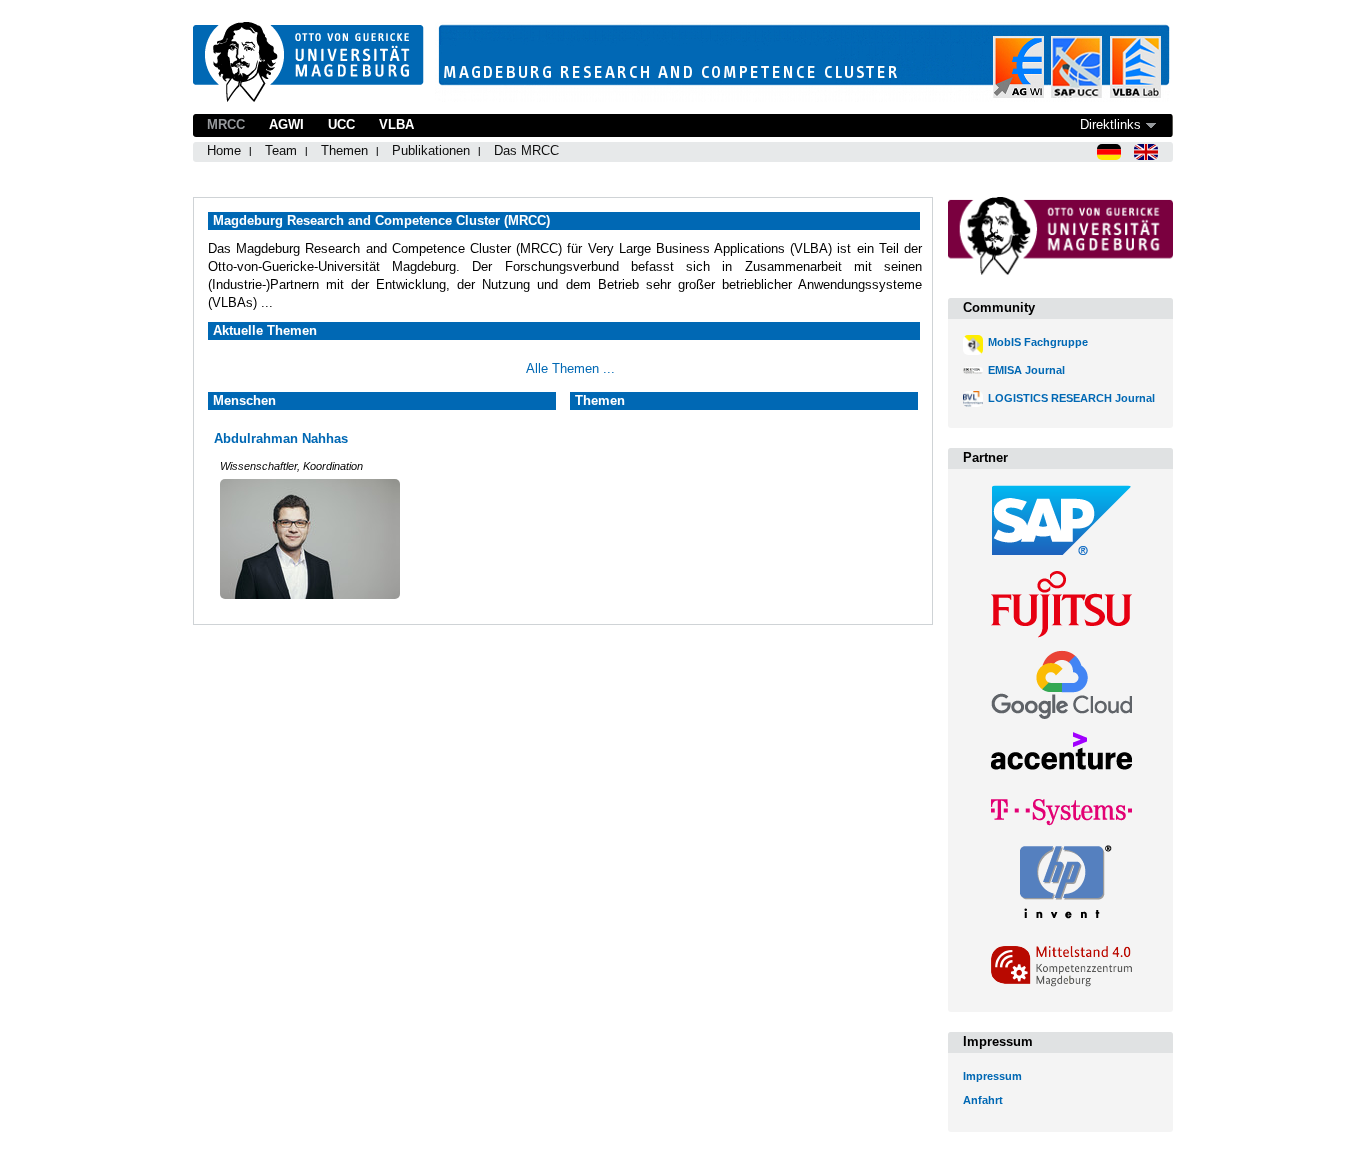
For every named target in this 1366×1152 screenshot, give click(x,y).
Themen (344, 150)
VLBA (396, 124)
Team (281, 150)
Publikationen (431, 150)
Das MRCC (526, 150)
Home (224, 150)
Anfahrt (983, 1100)
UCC (341, 124)
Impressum (992, 1076)
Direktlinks (1110, 124)
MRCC (226, 124)
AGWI (286, 124)
